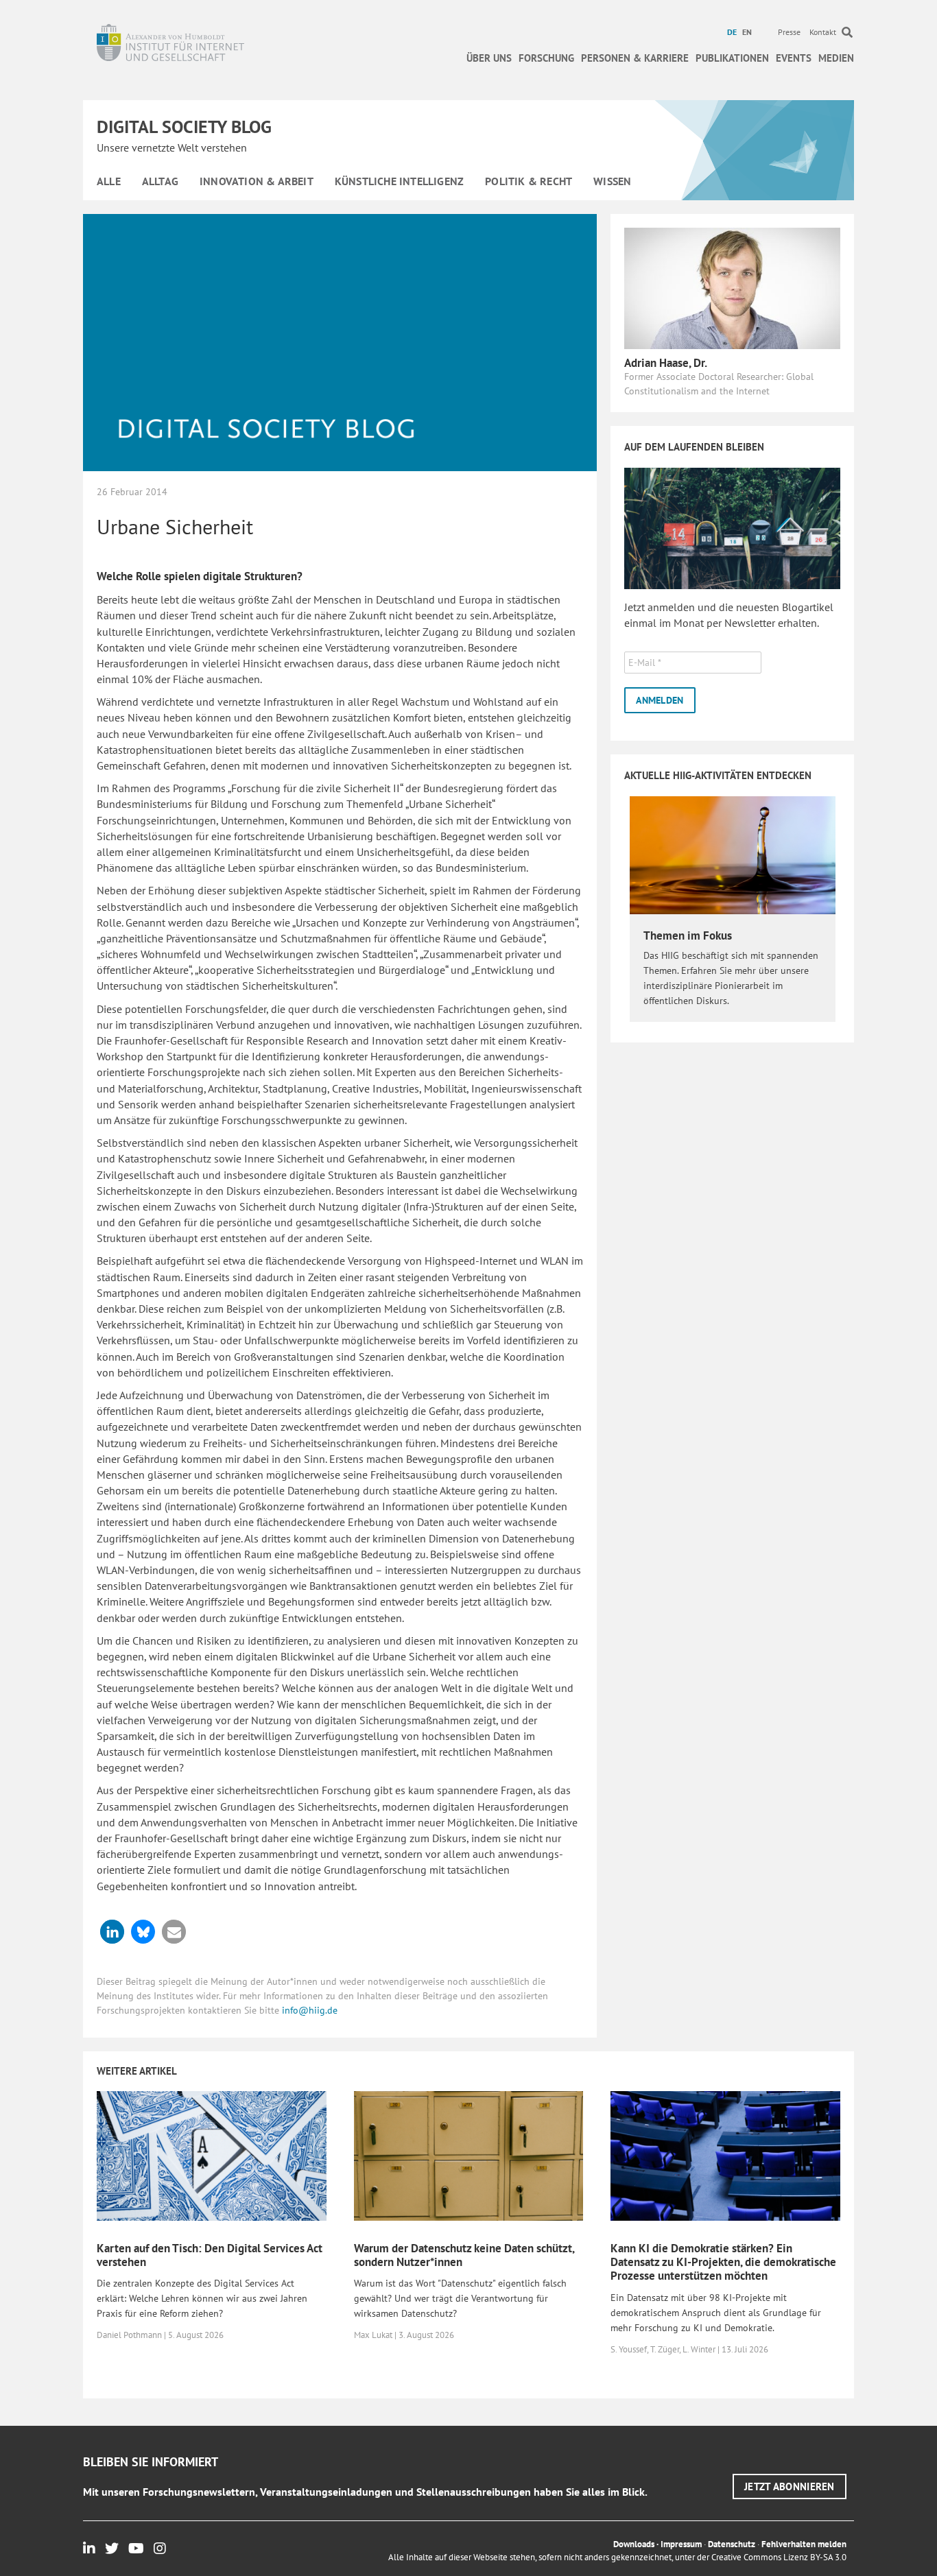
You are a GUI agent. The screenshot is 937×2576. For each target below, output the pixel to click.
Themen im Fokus (688, 935)
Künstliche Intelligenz (399, 181)
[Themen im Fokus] (733, 854)
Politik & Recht (529, 181)
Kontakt (823, 32)
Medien (836, 58)
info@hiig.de (310, 2010)
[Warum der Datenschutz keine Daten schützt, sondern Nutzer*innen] (469, 2155)
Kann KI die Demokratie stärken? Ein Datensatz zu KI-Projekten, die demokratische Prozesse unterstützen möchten (723, 2262)
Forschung (546, 58)
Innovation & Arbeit (257, 181)
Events (794, 58)
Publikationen (732, 58)
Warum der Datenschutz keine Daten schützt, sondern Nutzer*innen (464, 2255)
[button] (112, 1932)
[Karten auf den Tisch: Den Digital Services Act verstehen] (212, 2155)
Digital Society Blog (184, 127)
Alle (109, 181)
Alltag (160, 181)
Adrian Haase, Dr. (666, 363)
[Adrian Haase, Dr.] (732, 287)
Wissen (612, 181)
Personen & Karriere (635, 58)
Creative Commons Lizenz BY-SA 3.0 (779, 2557)
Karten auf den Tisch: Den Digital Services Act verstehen (210, 2255)
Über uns (489, 58)
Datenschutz (732, 2544)
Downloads (634, 2544)
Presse (789, 32)
